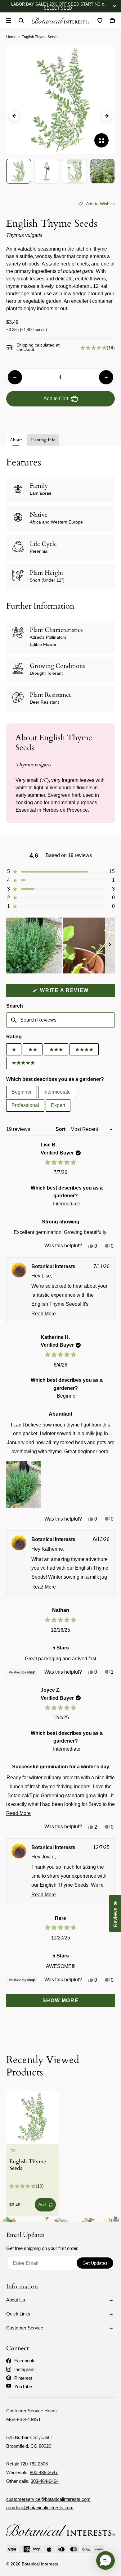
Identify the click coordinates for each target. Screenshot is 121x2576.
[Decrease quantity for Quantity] (15, 377)
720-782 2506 (34, 2464)
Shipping (25, 345)
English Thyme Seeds (28, 2165)
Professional (25, 1105)
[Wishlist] (100, 20)
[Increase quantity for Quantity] (106, 377)
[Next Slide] (110, 946)
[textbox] (60, 1020)
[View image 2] (47, 171)
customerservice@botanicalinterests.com (48, 2499)
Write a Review (77, 992)
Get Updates (95, 2263)
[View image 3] (74, 171)
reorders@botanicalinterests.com (40, 2508)
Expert (58, 1105)
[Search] (21, 20)
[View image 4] (102, 171)
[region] (60, 946)
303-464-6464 (45, 2481)
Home (11, 37)
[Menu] (9, 20)
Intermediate (57, 1092)
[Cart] (112, 20)
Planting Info (43, 440)
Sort (61, 1129)
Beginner (22, 1092)
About (16, 440)
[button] (97, 203)
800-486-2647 (44, 2472)
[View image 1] (19, 171)
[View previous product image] (14, 116)
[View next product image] (107, 116)
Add (42, 2204)
